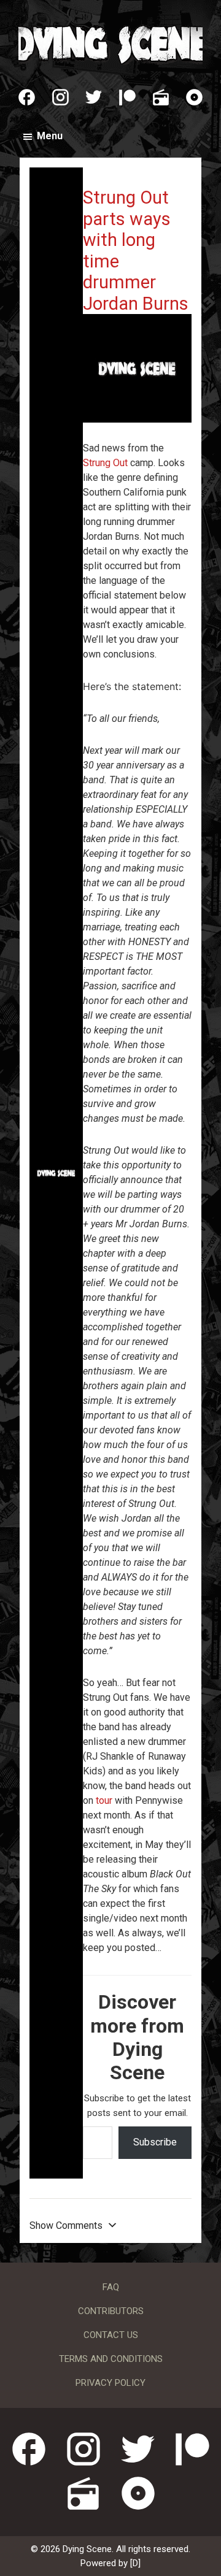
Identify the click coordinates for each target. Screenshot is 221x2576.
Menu (50, 136)
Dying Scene (110, 43)
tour (104, 1800)
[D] (135, 2563)
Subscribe (155, 2142)
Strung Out (105, 463)
